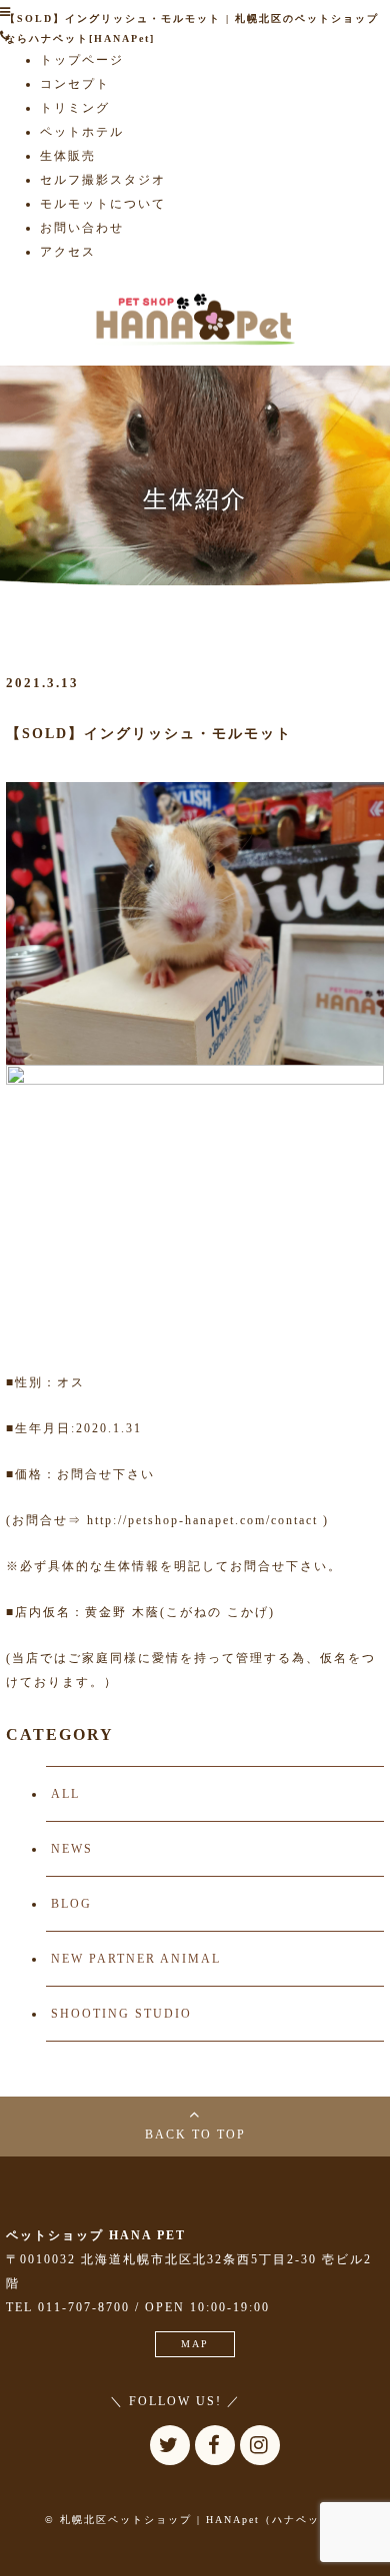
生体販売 (68, 156)
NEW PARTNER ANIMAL (136, 1959)
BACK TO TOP (195, 2135)
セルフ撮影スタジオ (103, 180)
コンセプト (75, 84)
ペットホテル (82, 132)
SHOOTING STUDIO (121, 2014)
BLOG (71, 1904)
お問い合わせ (82, 228)
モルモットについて (103, 204)
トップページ (82, 60)
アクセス (68, 252)
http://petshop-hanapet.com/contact (202, 1520)
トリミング (75, 108)
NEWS (72, 1849)
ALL (65, 1794)
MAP (195, 2344)
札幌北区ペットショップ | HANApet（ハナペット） (202, 2520)
